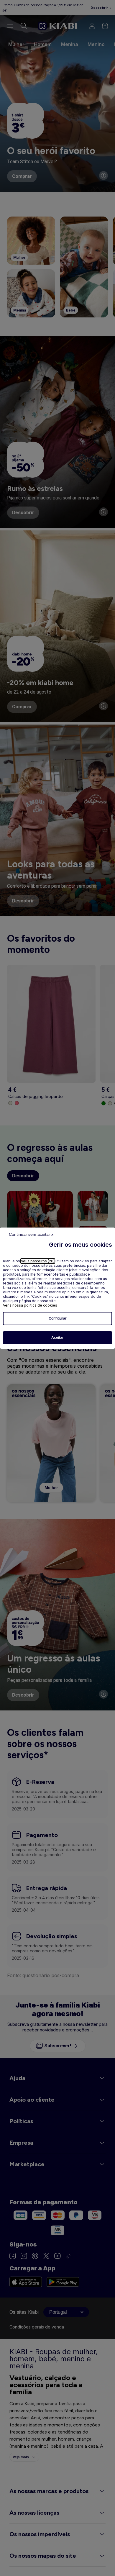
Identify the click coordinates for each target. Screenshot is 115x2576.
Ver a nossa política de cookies (30, 1305)
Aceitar (57, 1338)
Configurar (58, 1318)
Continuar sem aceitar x (31, 1234)
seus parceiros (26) (38, 1261)
